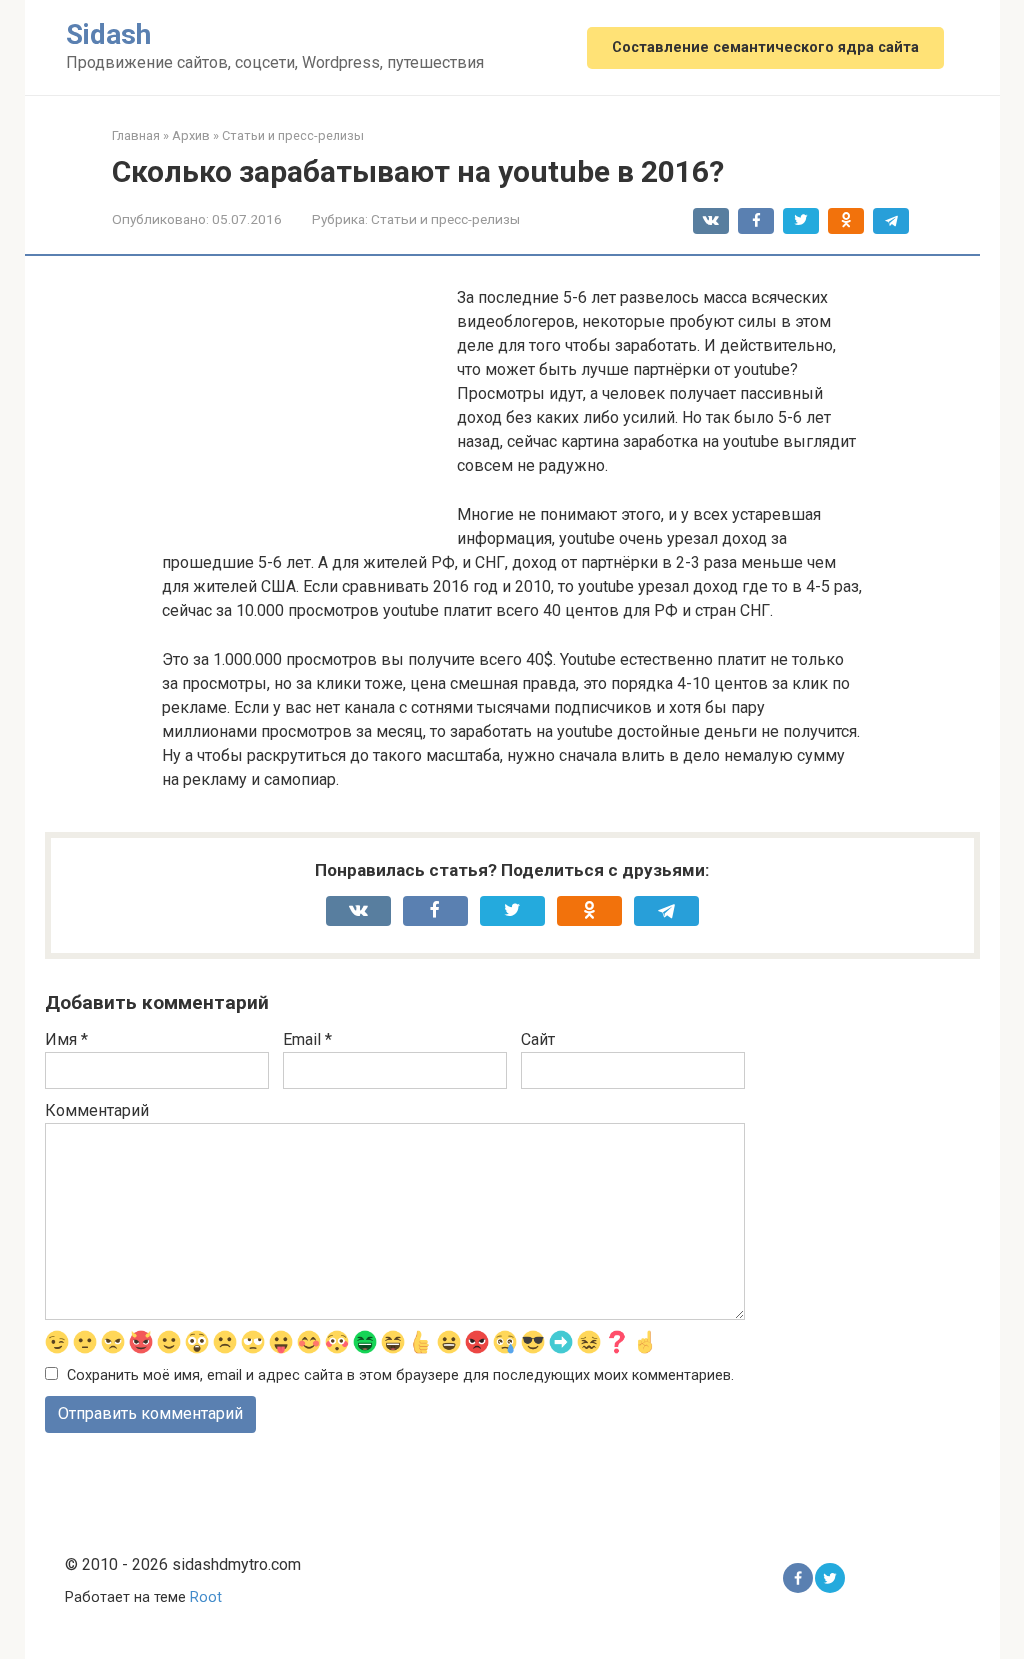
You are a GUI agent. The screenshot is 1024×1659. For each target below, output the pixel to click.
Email (307, 1039)
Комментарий (97, 1110)
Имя (66, 1039)
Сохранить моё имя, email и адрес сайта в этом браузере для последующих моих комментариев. (400, 1375)
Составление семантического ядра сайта (765, 47)
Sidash (108, 34)
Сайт (538, 1039)
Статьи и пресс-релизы (445, 219)
